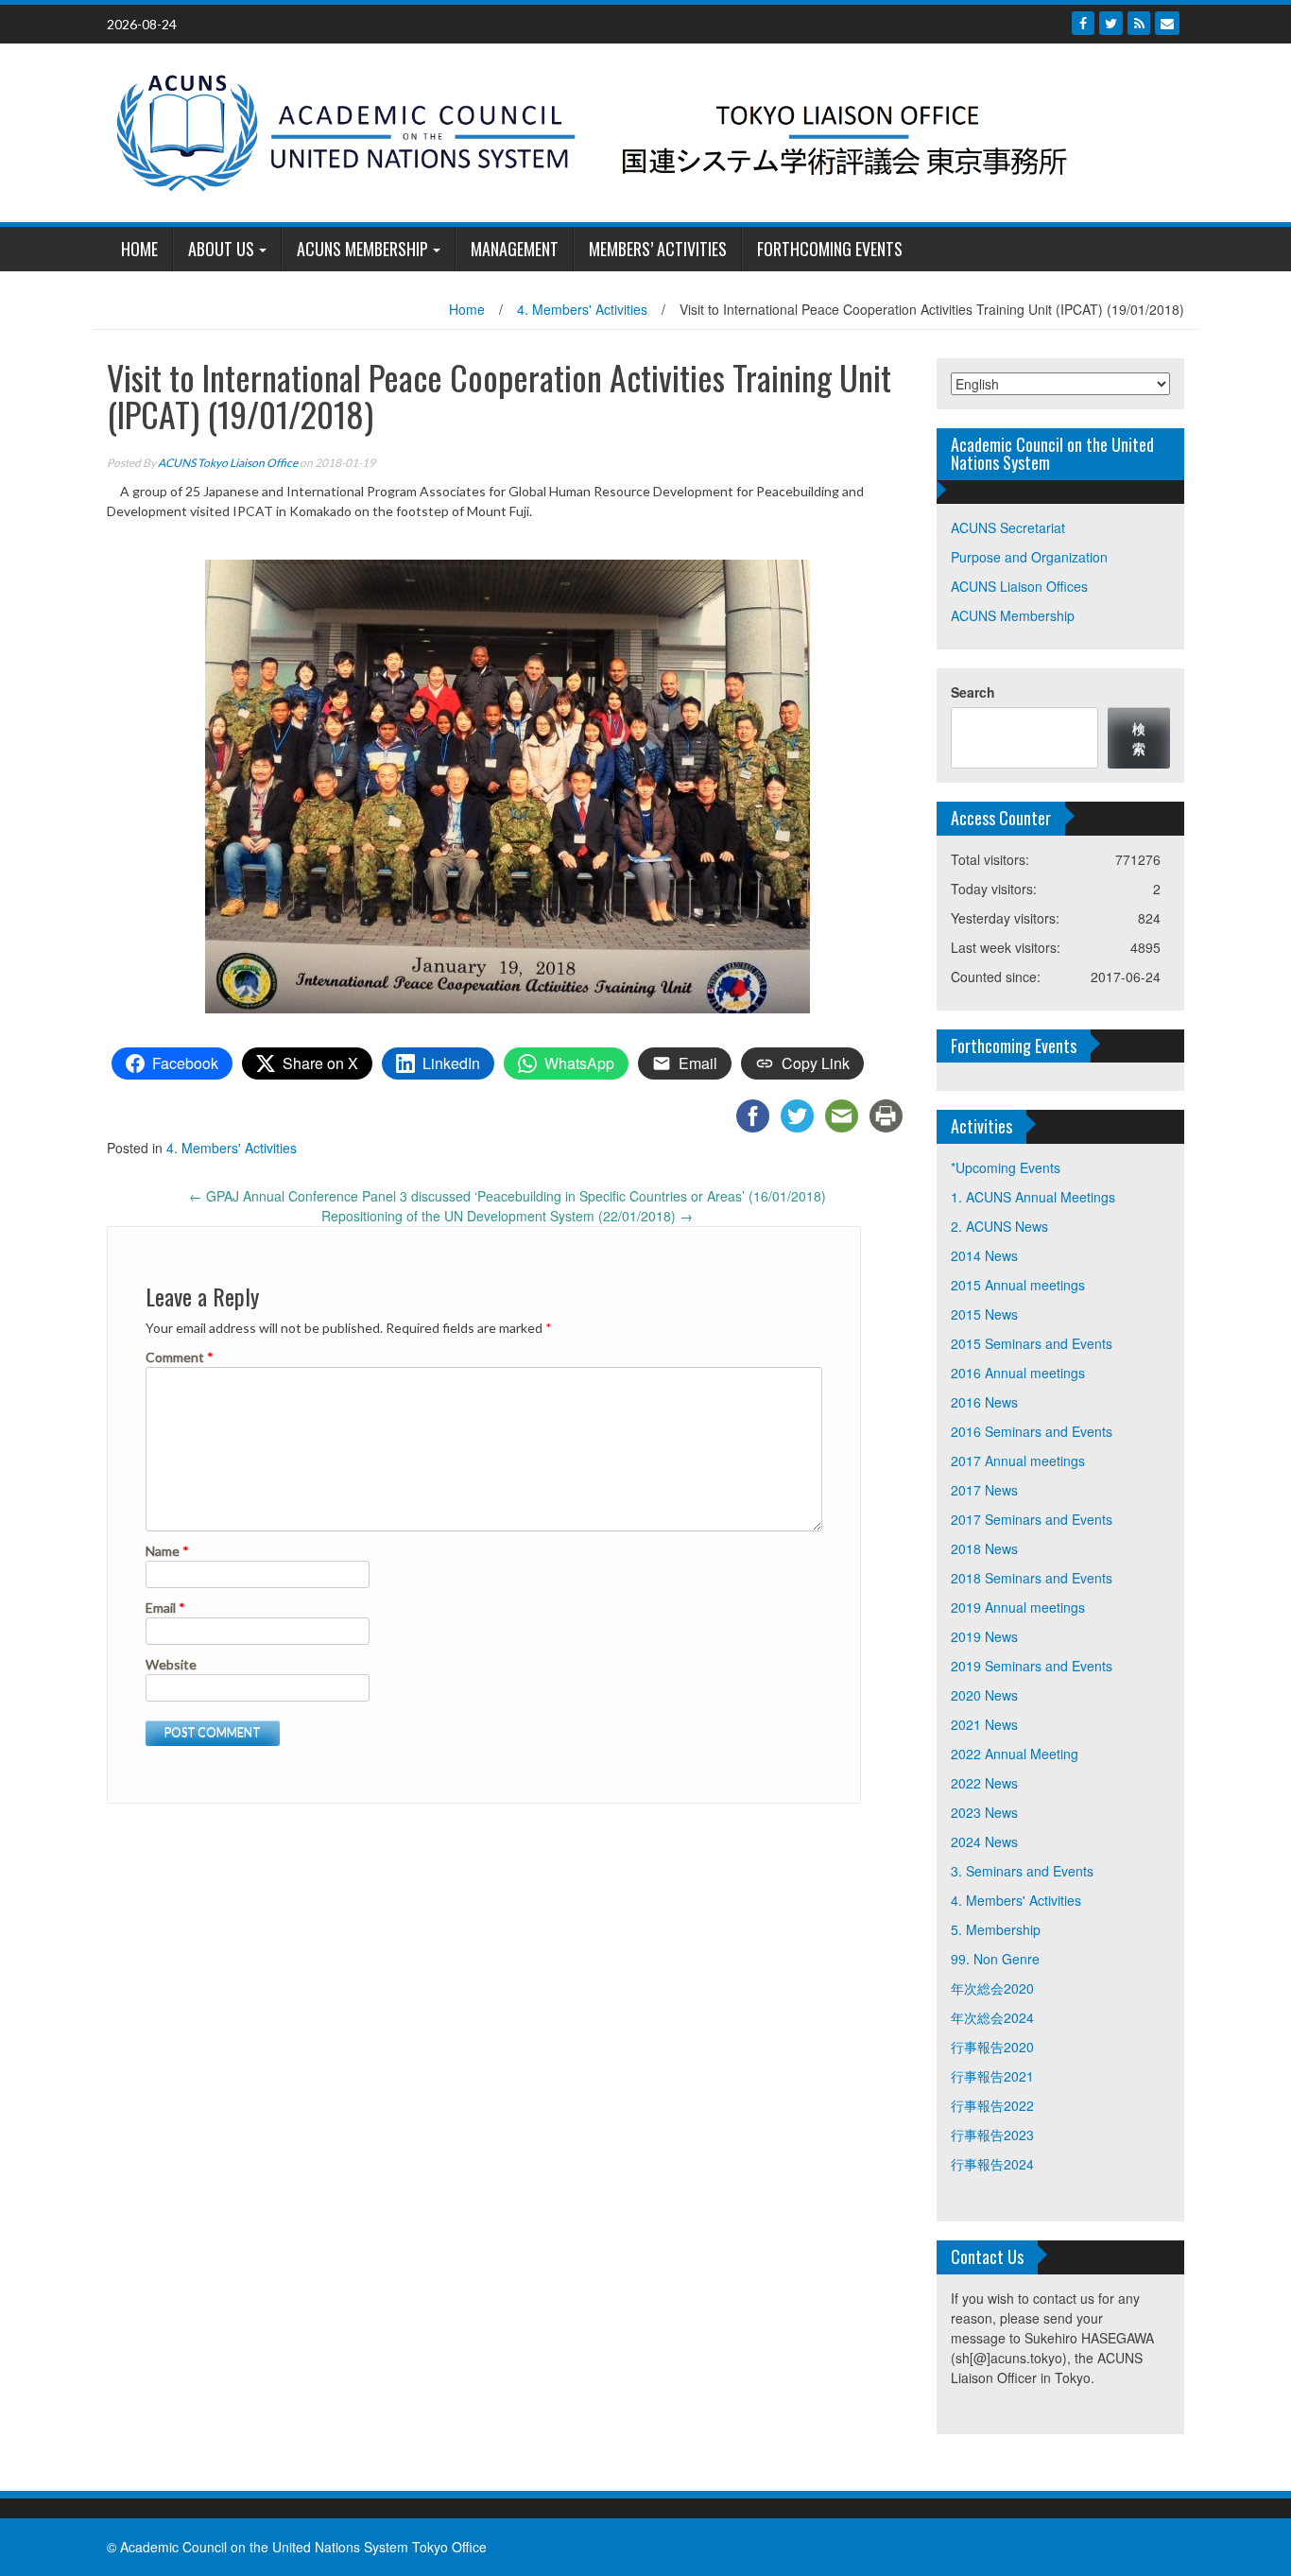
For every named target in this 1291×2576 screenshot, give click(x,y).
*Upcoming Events (1006, 1167)
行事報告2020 (992, 2047)
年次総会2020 (992, 1988)
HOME (139, 249)
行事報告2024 (992, 2164)
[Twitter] (1111, 23)
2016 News (984, 1402)
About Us (221, 249)
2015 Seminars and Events (1032, 1343)
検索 (1139, 738)
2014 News (984, 1255)
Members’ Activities (658, 249)
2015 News (984, 1314)
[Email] (1167, 23)
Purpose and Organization (1029, 557)
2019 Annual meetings (1018, 1607)
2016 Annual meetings (1018, 1373)
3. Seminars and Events (1022, 1871)
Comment (180, 1357)
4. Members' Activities (582, 309)
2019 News (984, 1636)
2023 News (984, 1812)
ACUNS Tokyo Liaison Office (228, 463)
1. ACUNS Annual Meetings (1033, 1197)
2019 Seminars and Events (1032, 1666)
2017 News (984, 1490)
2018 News (984, 1548)
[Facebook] (1083, 23)
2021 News (984, 1724)
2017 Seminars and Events (1032, 1519)
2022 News (984, 1783)
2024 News (984, 1841)
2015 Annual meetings (1018, 1285)
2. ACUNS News (999, 1226)
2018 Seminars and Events (1032, 1578)
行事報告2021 (992, 2076)
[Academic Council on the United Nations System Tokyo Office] (638, 130)
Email (165, 1608)
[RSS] (1139, 23)
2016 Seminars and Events (1032, 1431)
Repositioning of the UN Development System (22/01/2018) (507, 1216)
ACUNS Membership (362, 249)
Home (467, 309)
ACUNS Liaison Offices (1019, 586)
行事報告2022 (992, 2105)
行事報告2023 (992, 2135)
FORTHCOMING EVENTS (830, 249)
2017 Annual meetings (1018, 1461)
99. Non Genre (995, 1959)
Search (973, 692)
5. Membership (996, 1929)
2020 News (984, 1695)
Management (515, 249)
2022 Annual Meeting (1015, 1754)
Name (167, 1551)
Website (171, 1664)
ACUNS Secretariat (1008, 527)
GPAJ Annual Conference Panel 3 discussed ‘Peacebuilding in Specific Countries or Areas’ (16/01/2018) (508, 1196)
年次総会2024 (992, 2017)
